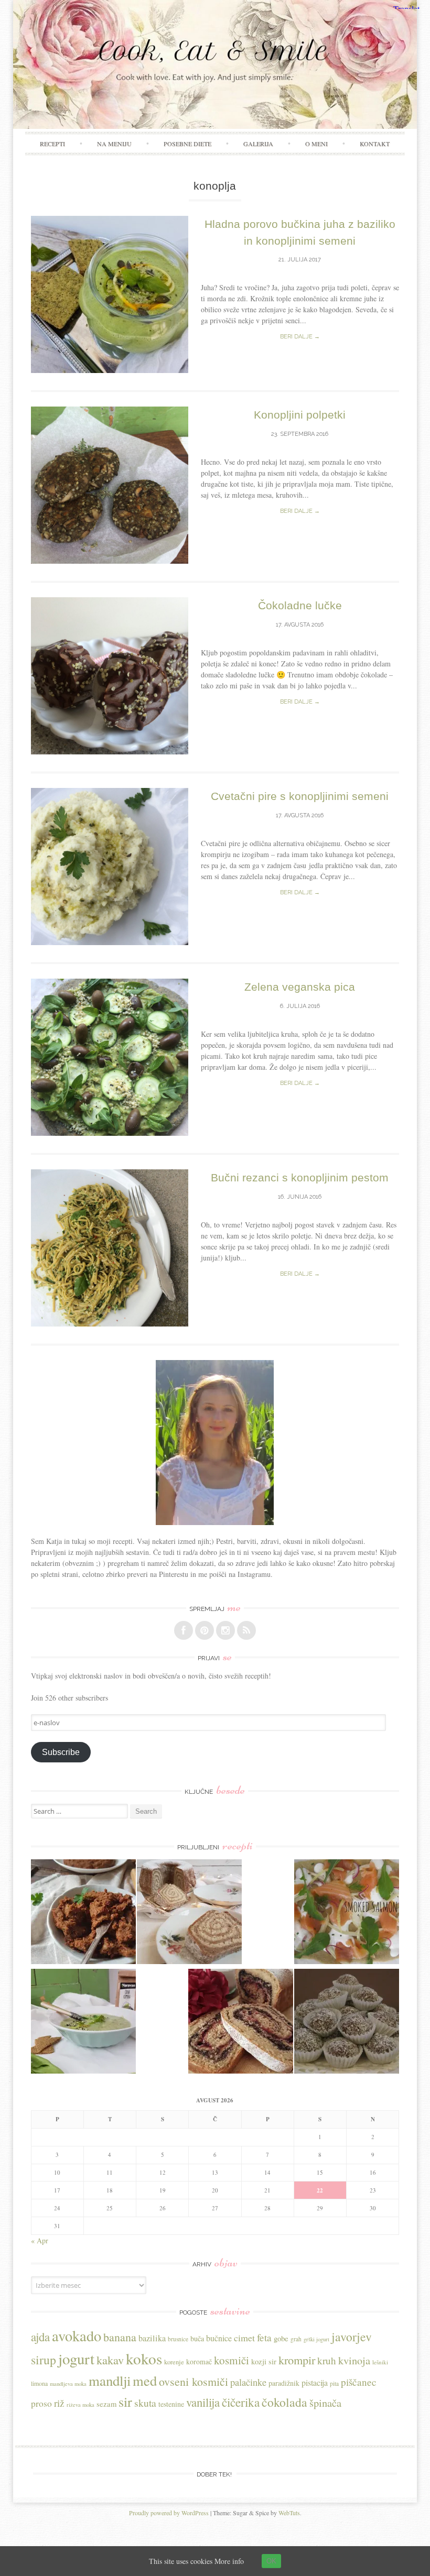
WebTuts (289, 2513)
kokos (144, 2358)
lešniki (380, 2362)
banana (120, 2337)
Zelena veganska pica (300, 987)
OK (271, 2561)
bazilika (152, 2338)
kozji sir (264, 2361)
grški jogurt (316, 2339)
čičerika (241, 2402)
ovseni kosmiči (193, 2381)
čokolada (284, 2402)
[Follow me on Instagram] (225, 1630)
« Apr (40, 2240)
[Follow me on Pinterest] (205, 1630)
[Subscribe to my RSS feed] (246, 1630)
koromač (199, 2361)
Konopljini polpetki (300, 415)
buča (197, 2338)
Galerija (258, 144)
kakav (110, 2360)
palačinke (248, 2382)
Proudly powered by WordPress (169, 2513)
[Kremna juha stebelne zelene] (83, 2023)
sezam (106, 2404)
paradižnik (284, 2383)
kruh (327, 2360)
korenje (174, 2362)
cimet (244, 2338)
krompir (297, 2360)
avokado (77, 2336)
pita (334, 2383)
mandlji (110, 2381)
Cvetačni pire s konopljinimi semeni (300, 796)
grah (296, 2339)
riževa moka (80, 2405)
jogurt (76, 2358)
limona (39, 2383)
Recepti (52, 144)
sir (125, 2401)
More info (229, 2561)
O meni (316, 144)
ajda (40, 2337)
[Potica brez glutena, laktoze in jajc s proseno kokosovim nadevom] (189, 1913)
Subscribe (61, 1752)
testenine (171, 2404)
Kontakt (375, 144)
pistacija (315, 2382)
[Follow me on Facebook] (184, 1630)
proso (41, 2403)
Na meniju (114, 144)
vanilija (203, 2402)
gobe (281, 2338)
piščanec (359, 2382)
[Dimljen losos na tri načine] (347, 1913)
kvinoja (354, 2360)
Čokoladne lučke (300, 605)
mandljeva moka (68, 2384)
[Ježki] (347, 2023)
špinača (325, 2403)
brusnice (178, 2339)
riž (59, 2403)
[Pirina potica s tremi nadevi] (241, 2023)
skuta (145, 2403)
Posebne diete (187, 144)
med (145, 2380)
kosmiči (232, 2360)
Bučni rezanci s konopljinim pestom (300, 1177)
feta (264, 2337)
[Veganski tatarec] (83, 1913)
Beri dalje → (300, 337)
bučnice (219, 2338)
